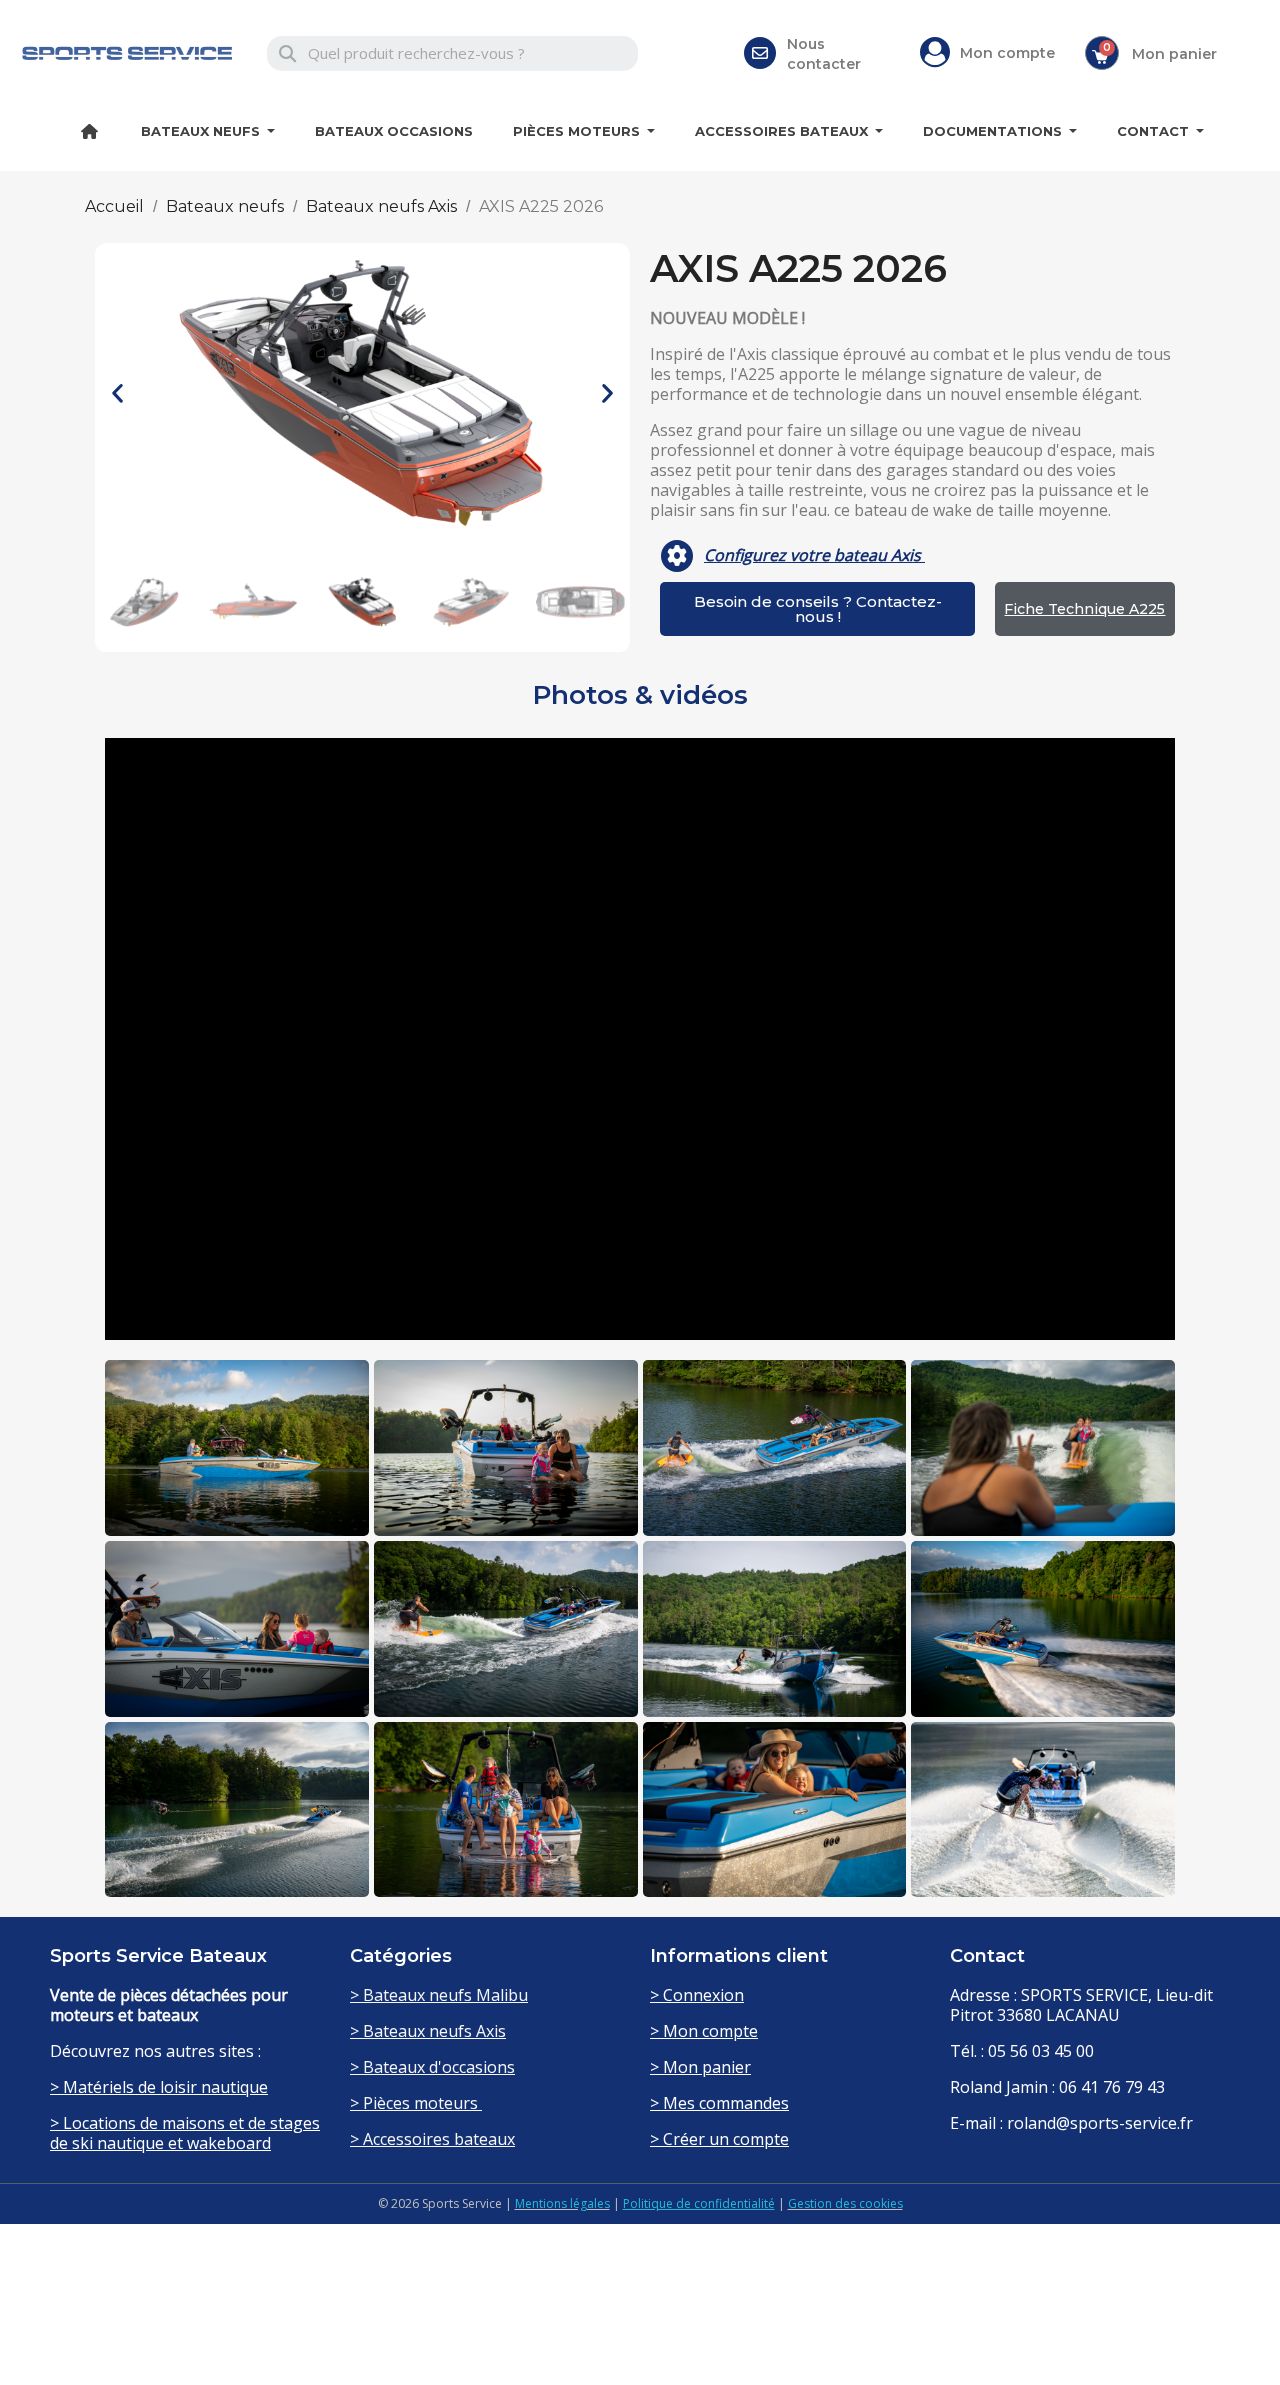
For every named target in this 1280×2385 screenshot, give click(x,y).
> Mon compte (704, 2031)
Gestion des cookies (845, 2203)
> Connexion (697, 1995)
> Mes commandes (719, 2103)
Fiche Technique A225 (1084, 609)
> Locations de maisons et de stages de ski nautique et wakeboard (185, 2133)
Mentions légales (562, 2203)
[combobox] (452, 53)
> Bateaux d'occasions (432, 2067)
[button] (117, 393)
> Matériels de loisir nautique (159, 2087)
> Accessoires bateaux (432, 2139)
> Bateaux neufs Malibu (439, 1995)
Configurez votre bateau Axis (814, 555)
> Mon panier (700, 2067)
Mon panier (1174, 54)
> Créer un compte (719, 2139)
